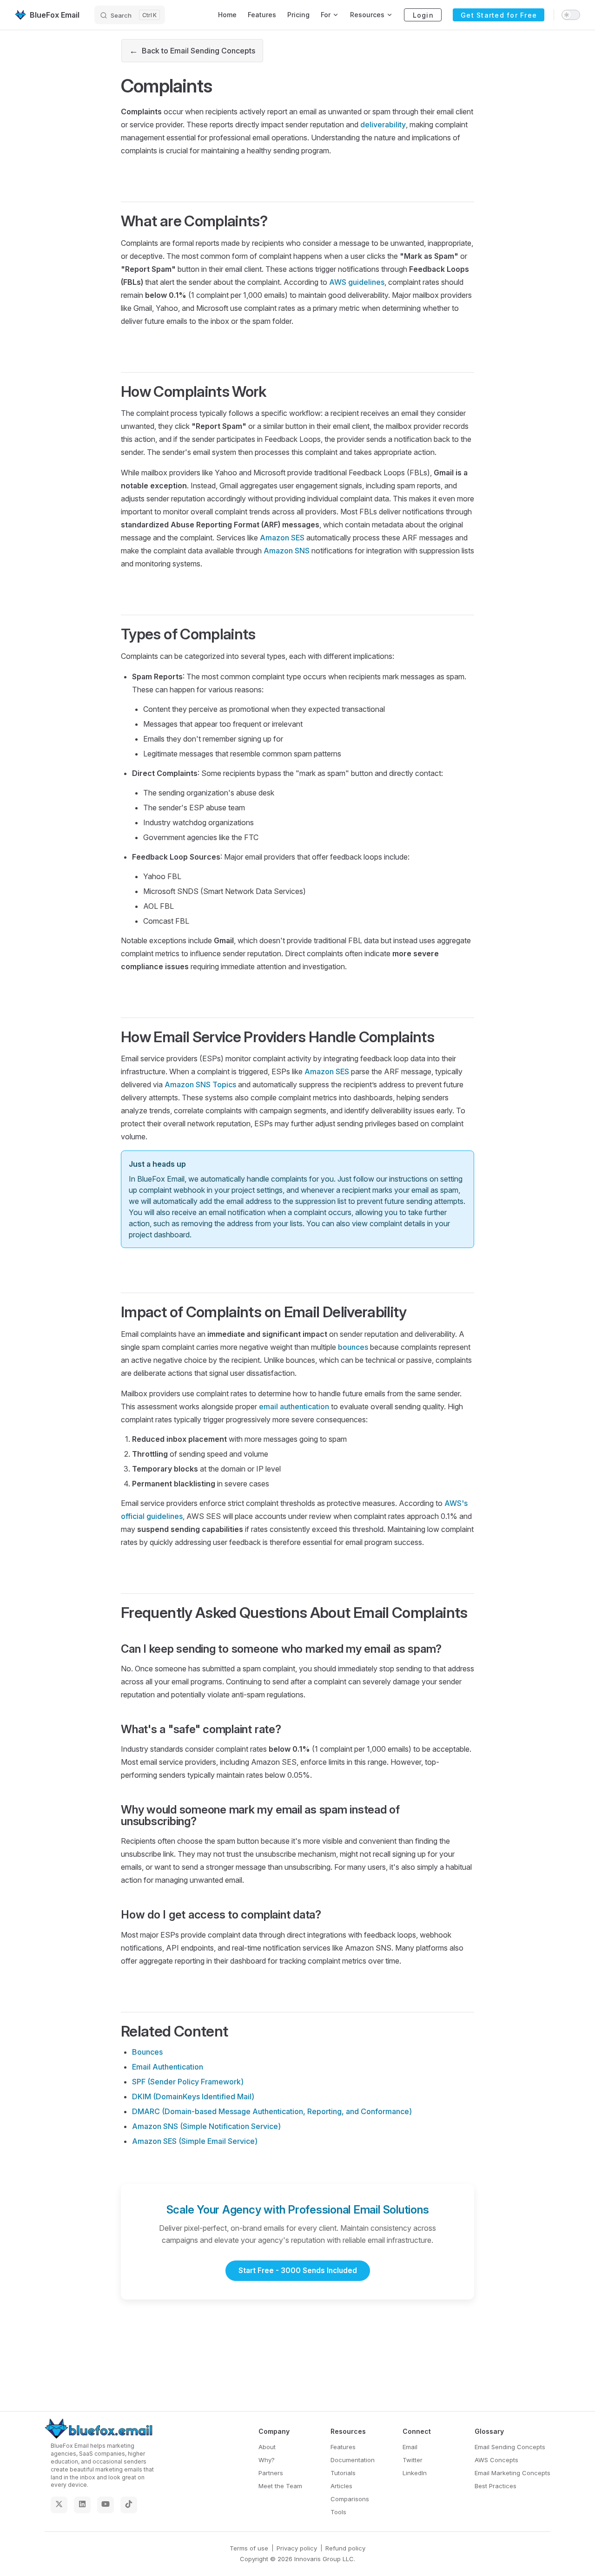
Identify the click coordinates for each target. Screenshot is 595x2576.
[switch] (571, 15)
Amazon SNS (287, 551)
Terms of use (249, 2548)
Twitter (413, 2460)
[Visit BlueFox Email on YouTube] (106, 2505)
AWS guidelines (357, 282)
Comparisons (350, 2499)
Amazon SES (282, 538)
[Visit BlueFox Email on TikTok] (129, 2505)
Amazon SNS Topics (200, 1084)
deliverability (383, 125)
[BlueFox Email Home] (100, 2430)
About (267, 2447)
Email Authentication (168, 2067)
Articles (341, 2486)
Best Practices (496, 2486)
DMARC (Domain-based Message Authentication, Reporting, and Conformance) (272, 2111)
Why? (267, 2460)
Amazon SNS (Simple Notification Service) (206, 2126)
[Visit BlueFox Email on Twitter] (59, 2505)
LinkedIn (415, 2473)
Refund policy (345, 2548)
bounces (353, 1347)
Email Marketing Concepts (512, 2473)
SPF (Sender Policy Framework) (188, 2082)
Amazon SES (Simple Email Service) (195, 2141)
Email (410, 2447)
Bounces (147, 2052)
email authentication (294, 1406)
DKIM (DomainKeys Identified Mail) (193, 2096)
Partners (271, 2473)
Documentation (353, 2460)
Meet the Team (280, 2486)
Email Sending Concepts (510, 2447)
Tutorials (343, 2473)
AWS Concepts (496, 2460)
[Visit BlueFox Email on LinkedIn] (82, 2505)
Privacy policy (297, 2548)
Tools (338, 2512)
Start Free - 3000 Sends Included (298, 2270)
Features (343, 2447)
